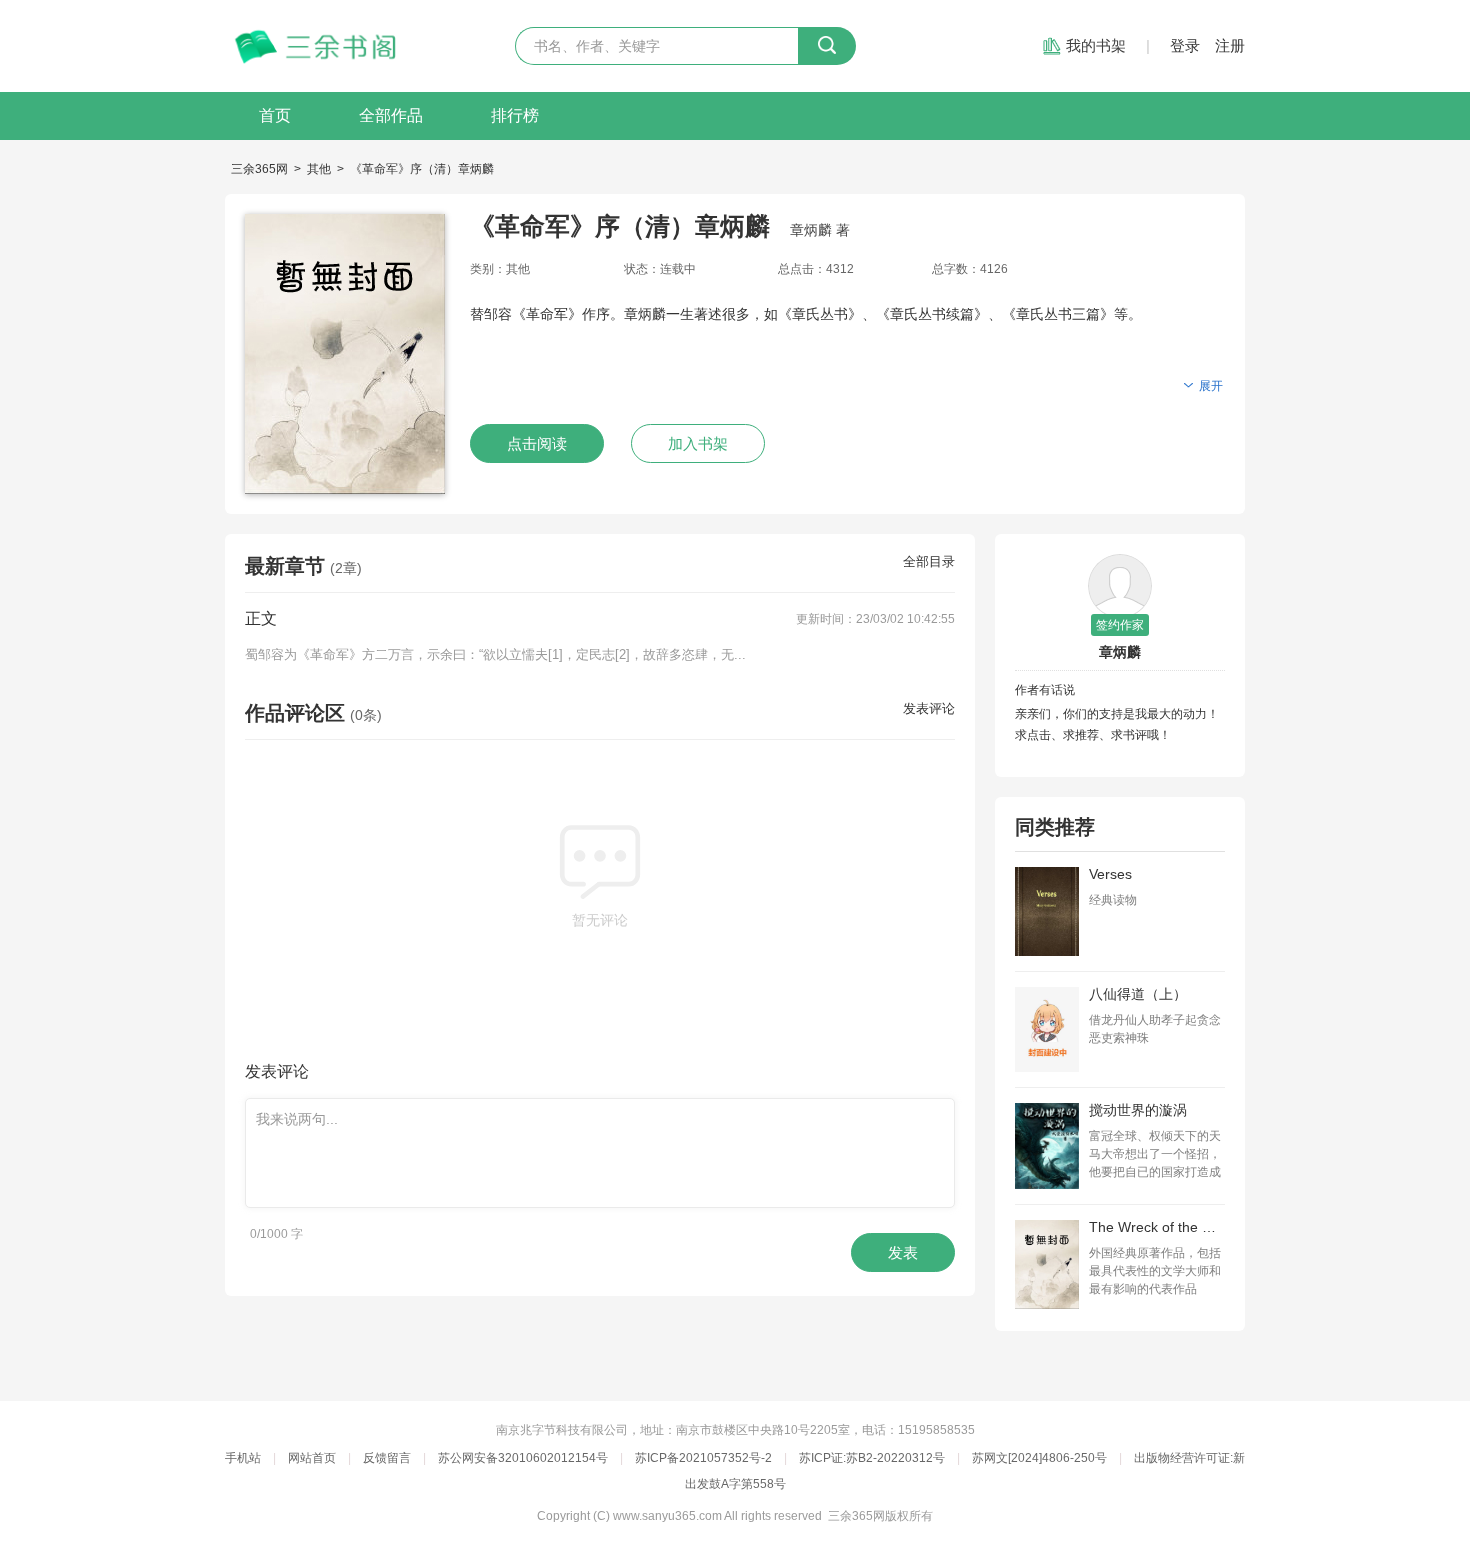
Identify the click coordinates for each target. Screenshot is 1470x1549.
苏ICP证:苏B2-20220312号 (872, 1458)
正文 (261, 618)
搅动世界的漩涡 (1138, 1110)
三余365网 (259, 169)
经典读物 (1113, 900)
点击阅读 (537, 443)
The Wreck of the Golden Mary (1157, 1227)
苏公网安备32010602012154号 (523, 1458)
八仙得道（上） (1138, 994)
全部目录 (929, 561)
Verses (1110, 874)
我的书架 (1096, 45)
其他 (319, 169)
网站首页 (312, 1458)
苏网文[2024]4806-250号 (1039, 1458)
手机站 (243, 1458)
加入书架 (698, 443)
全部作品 (391, 115)
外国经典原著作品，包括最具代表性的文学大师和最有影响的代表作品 (1155, 1271)
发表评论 (929, 708)
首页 (275, 115)
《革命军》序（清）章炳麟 (422, 169)
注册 (1230, 45)
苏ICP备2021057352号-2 (703, 1458)
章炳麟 (1120, 652)
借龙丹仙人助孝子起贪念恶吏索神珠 (1155, 1029)
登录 (1185, 45)
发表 (903, 1252)
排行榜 (515, 115)
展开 (1211, 386)
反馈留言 (387, 1458)
